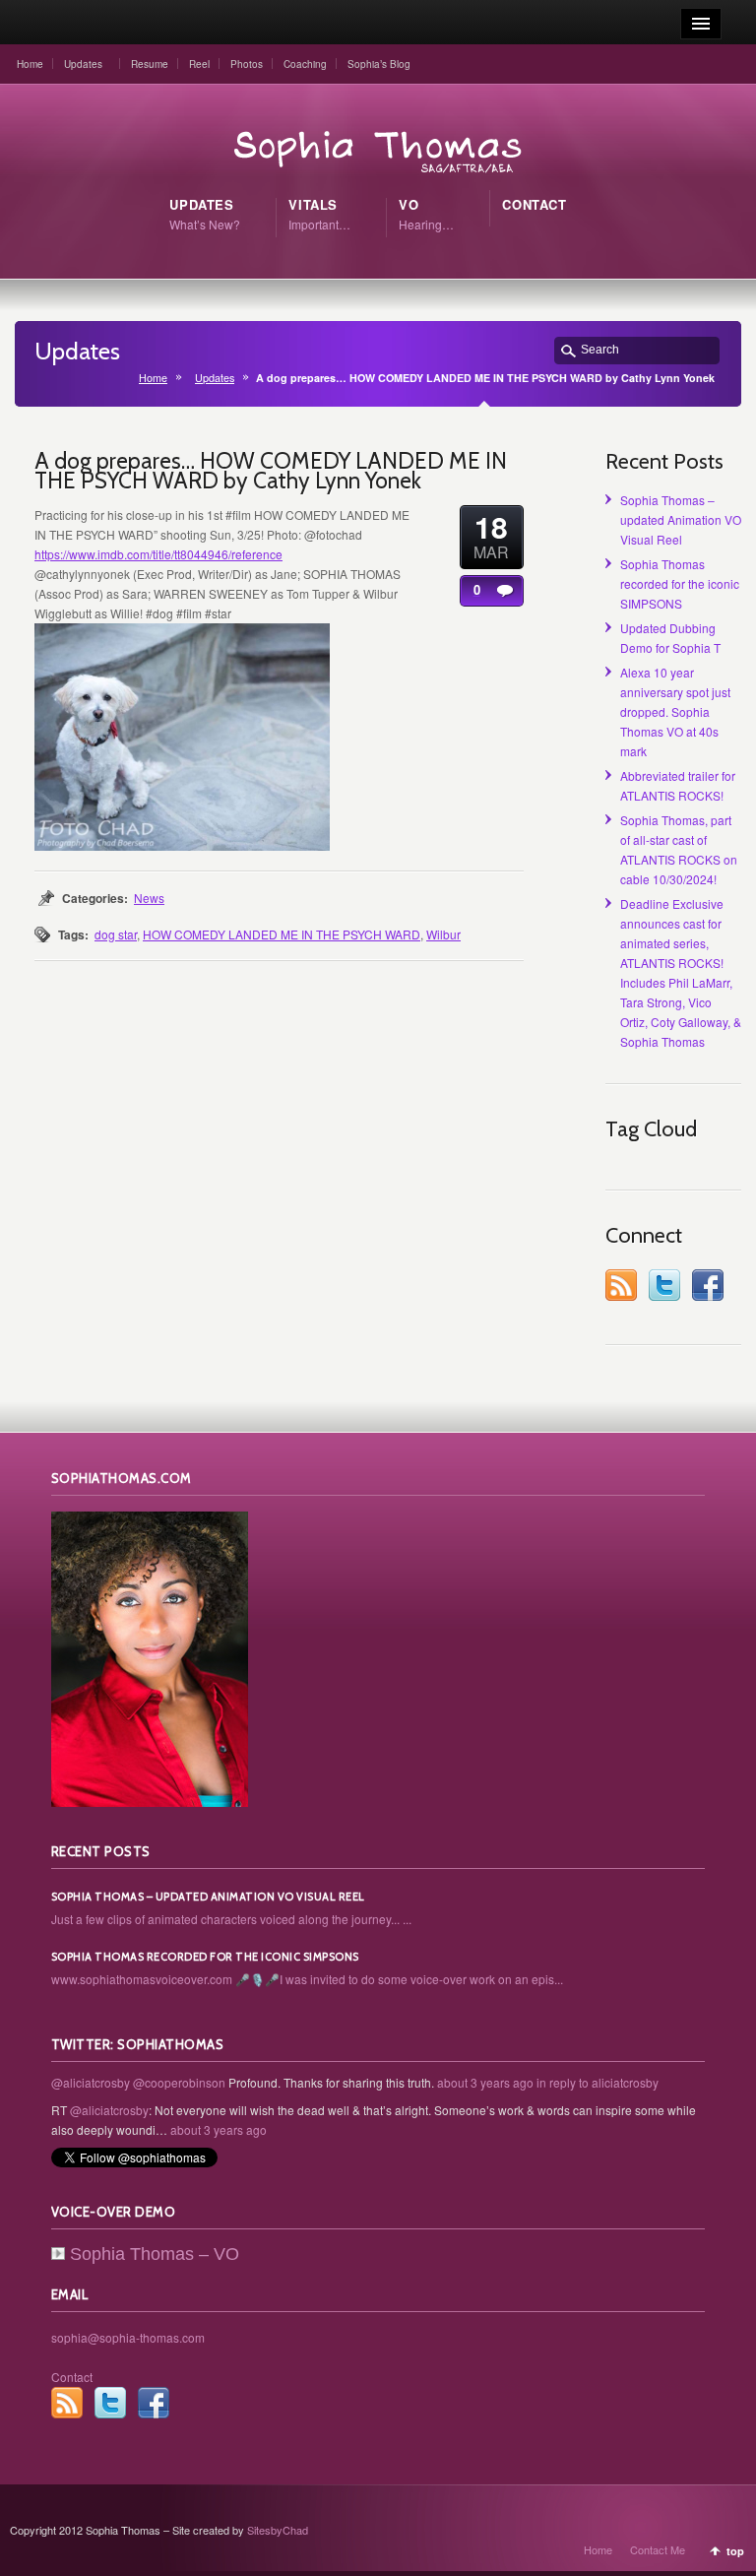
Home (30, 64)
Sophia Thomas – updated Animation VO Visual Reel (681, 519)
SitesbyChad (278, 2530)
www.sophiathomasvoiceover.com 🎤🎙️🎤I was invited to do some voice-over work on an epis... (307, 1979)
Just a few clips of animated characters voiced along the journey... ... (231, 1919)
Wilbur (443, 934)
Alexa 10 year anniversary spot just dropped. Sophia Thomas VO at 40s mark (675, 711)
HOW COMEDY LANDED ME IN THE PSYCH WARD (282, 934)
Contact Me (658, 2549)
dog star (116, 934)
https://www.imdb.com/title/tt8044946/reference (158, 554)
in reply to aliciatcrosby (598, 2082)
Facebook (708, 1285)
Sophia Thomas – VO (155, 2254)
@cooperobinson (179, 2082)
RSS (621, 1285)
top (735, 2551)
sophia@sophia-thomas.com (128, 2337)
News (149, 898)
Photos (247, 64)
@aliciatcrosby (91, 2082)
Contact (72, 2377)
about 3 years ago (485, 2082)
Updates (83, 64)
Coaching (305, 64)
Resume (150, 64)
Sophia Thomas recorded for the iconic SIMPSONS (680, 583)
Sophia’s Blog (379, 64)
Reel (199, 64)
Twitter (664, 1285)
